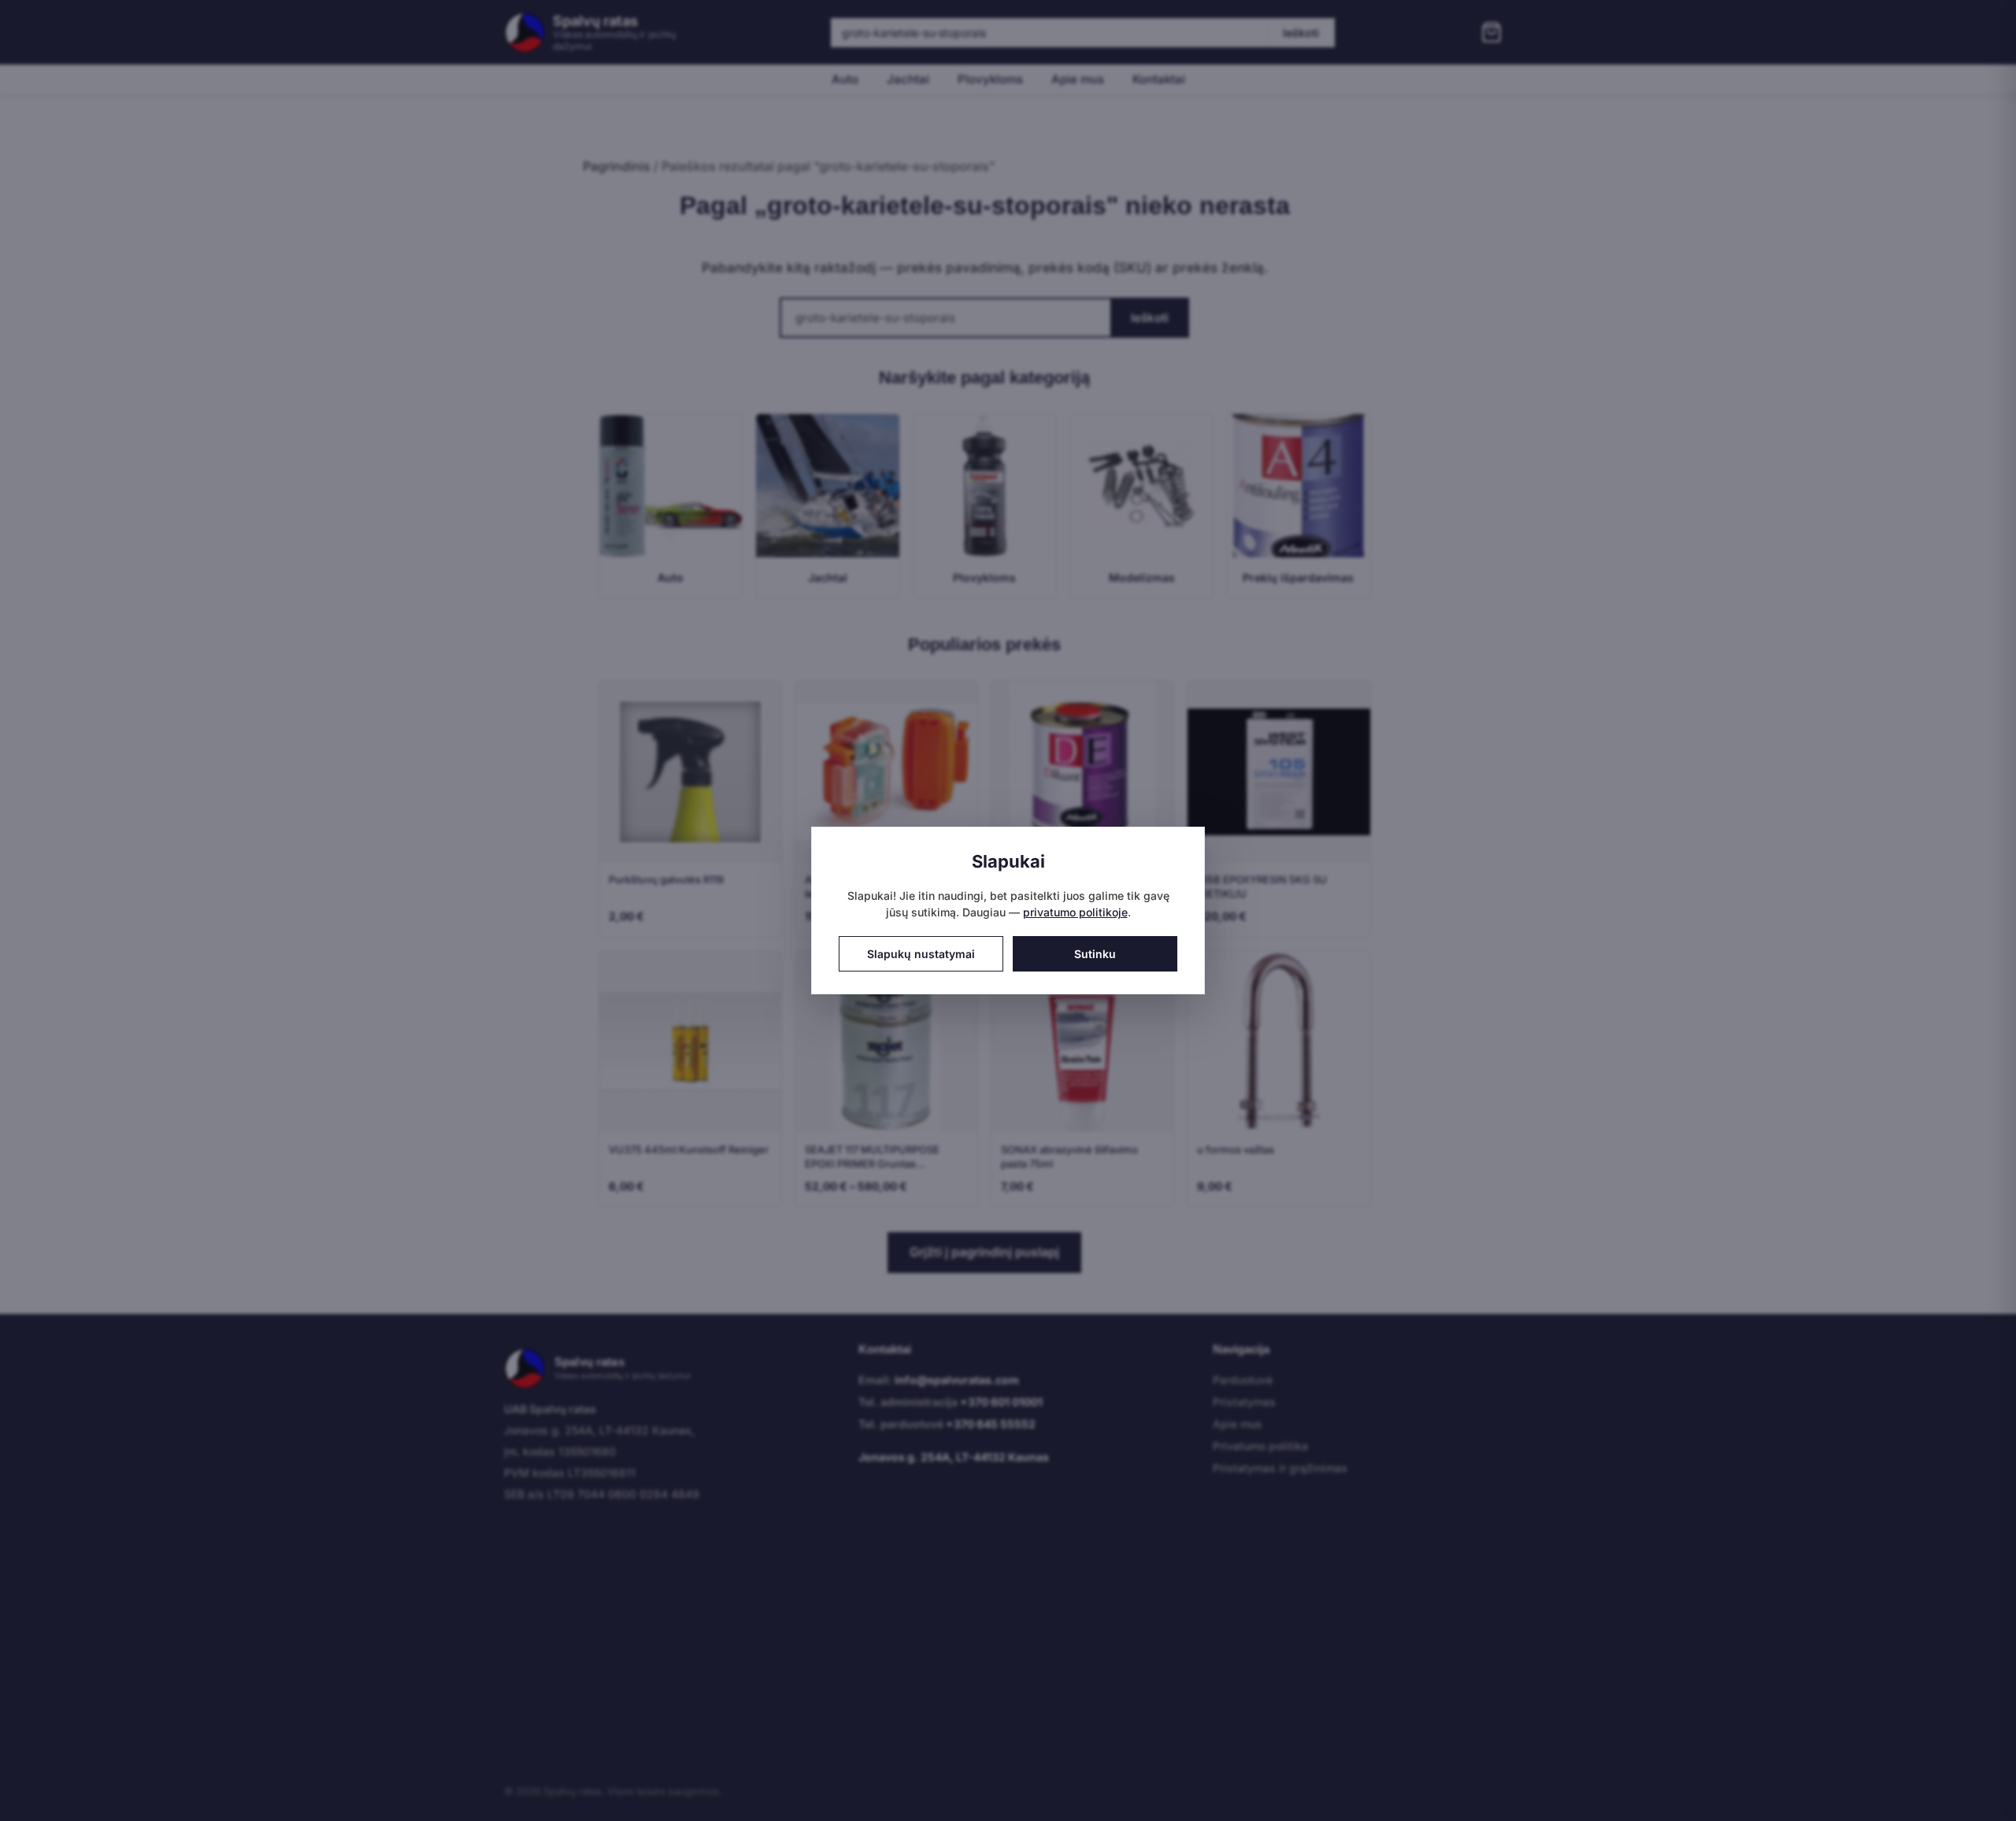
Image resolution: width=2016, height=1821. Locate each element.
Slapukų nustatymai (921, 954)
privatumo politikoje (1075, 912)
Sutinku (1095, 954)
